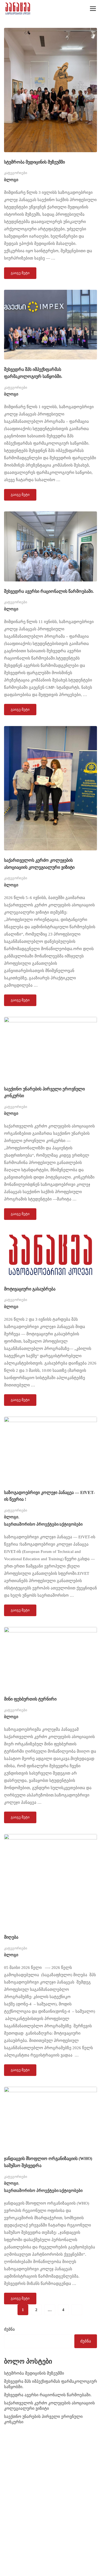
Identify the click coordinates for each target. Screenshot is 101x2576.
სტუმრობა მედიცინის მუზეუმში (34, 162)
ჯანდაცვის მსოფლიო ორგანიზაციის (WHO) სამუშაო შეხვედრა (48, 2162)
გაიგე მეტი (20, 271)
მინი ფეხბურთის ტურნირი (30, 1699)
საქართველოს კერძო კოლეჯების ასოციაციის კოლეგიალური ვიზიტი (39, 864)
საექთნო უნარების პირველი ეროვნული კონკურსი (44, 1092)
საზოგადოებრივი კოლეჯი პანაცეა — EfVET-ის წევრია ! (49, 1496)
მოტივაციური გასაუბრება (30, 1289)
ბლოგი (11, 180)
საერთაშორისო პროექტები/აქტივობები (43, 1524)
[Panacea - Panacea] (18, 9)
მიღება (11, 1937)
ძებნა (9, 2329)
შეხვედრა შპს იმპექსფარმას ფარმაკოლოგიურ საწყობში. (33, 373)
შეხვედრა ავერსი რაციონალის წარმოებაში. (49, 591)
